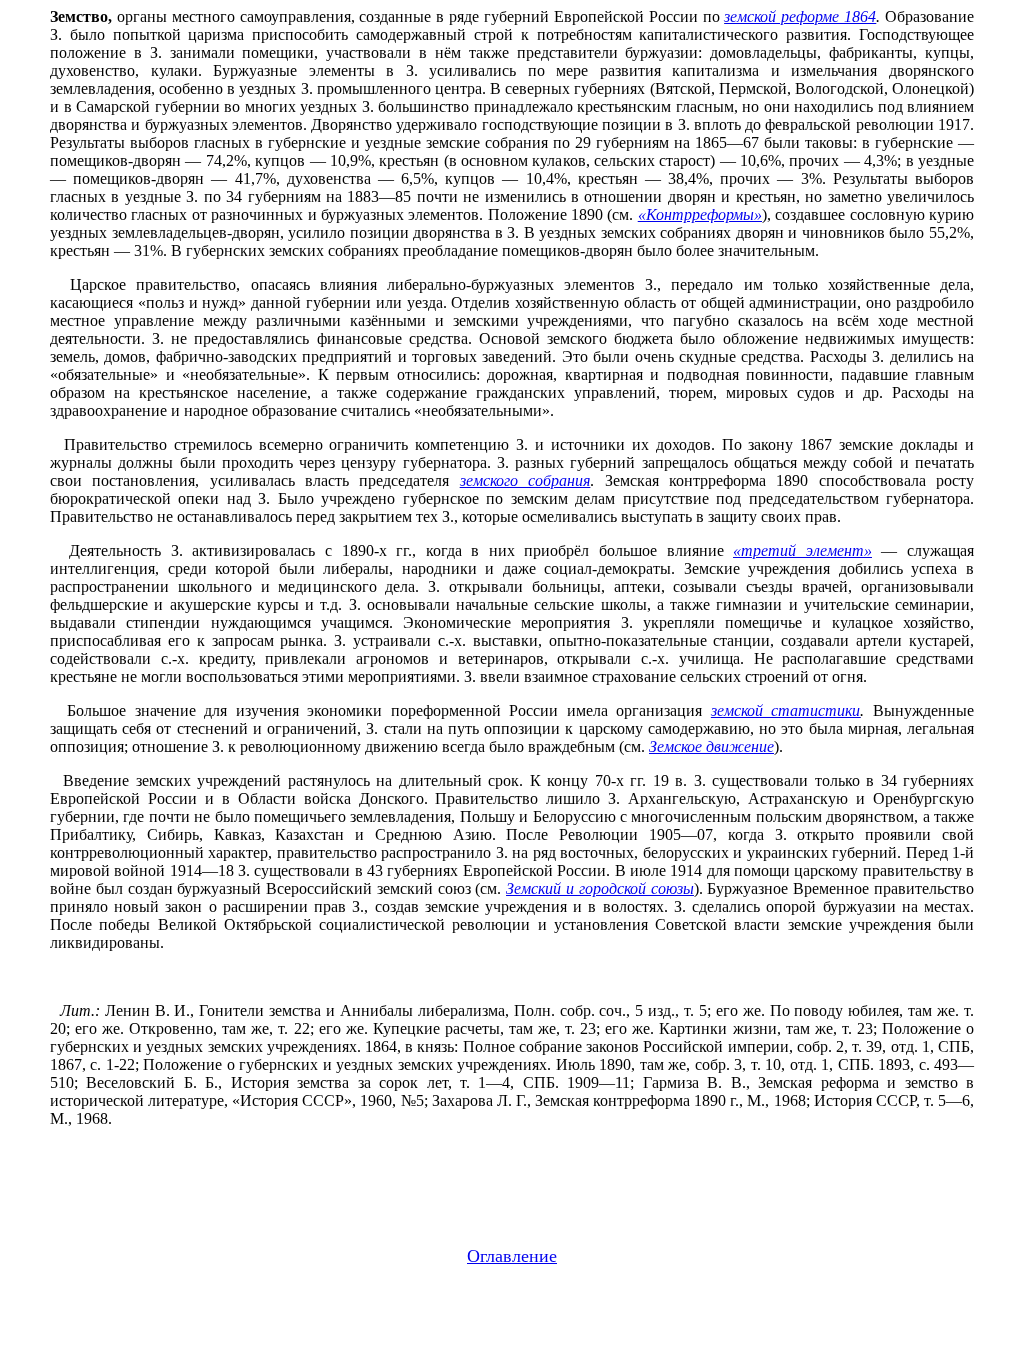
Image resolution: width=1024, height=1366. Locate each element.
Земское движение (711, 746)
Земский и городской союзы (599, 888)
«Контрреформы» (700, 214)
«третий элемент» (802, 550)
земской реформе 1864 (800, 16)
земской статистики (786, 710)
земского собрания (525, 480)
